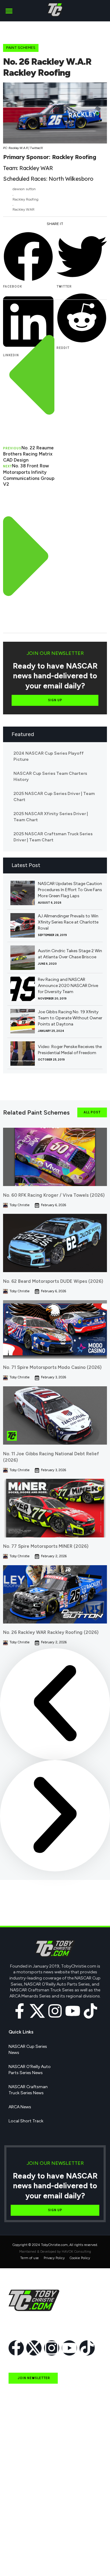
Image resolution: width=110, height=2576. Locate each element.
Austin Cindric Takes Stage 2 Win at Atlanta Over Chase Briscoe (70, 954)
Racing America (24, 2504)
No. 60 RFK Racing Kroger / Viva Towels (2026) (54, 1195)
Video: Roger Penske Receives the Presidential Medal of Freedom (70, 1050)
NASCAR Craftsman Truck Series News (28, 2090)
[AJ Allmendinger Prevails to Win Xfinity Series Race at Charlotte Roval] (23, 925)
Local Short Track (26, 2121)
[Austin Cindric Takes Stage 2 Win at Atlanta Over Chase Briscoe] (23, 958)
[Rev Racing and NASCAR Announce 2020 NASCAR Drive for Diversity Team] (23, 989)
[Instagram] (55, 2011)
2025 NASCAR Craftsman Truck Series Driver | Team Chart (53, 837)
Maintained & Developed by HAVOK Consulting (55, 2252)
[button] (9, 11)
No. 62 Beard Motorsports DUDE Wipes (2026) (53, 1281)
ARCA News (20, 2107)
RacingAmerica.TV (27, 2518)
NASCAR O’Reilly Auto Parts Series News (30, 2070)
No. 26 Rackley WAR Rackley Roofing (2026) (51, 1632)
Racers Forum (22, 2560)
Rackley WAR (24, 209)
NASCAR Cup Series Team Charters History (50, 776)
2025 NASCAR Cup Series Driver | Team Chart (54, 797)
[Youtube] (73, 2011)
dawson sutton (24, 189)
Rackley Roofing (26, 199)
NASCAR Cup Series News (28, 2050)
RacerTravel (20, 2546)
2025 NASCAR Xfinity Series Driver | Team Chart (51, 817)
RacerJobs (19, 2532)
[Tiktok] (90, 2011)
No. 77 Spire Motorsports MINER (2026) (46, 1546)
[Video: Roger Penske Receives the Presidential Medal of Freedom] (23, 1054)
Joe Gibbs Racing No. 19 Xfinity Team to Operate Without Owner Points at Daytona (70, 1018)
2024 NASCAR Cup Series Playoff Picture (49, 756)
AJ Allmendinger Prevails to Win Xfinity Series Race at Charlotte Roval (68, 922)
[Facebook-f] (20, 2011)
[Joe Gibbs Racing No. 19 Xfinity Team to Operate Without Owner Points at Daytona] (23, 1021)
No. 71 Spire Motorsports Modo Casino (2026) (52, 1367)
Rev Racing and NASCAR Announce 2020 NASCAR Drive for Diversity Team (68, 986)
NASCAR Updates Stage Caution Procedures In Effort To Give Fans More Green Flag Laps (70, 890)
